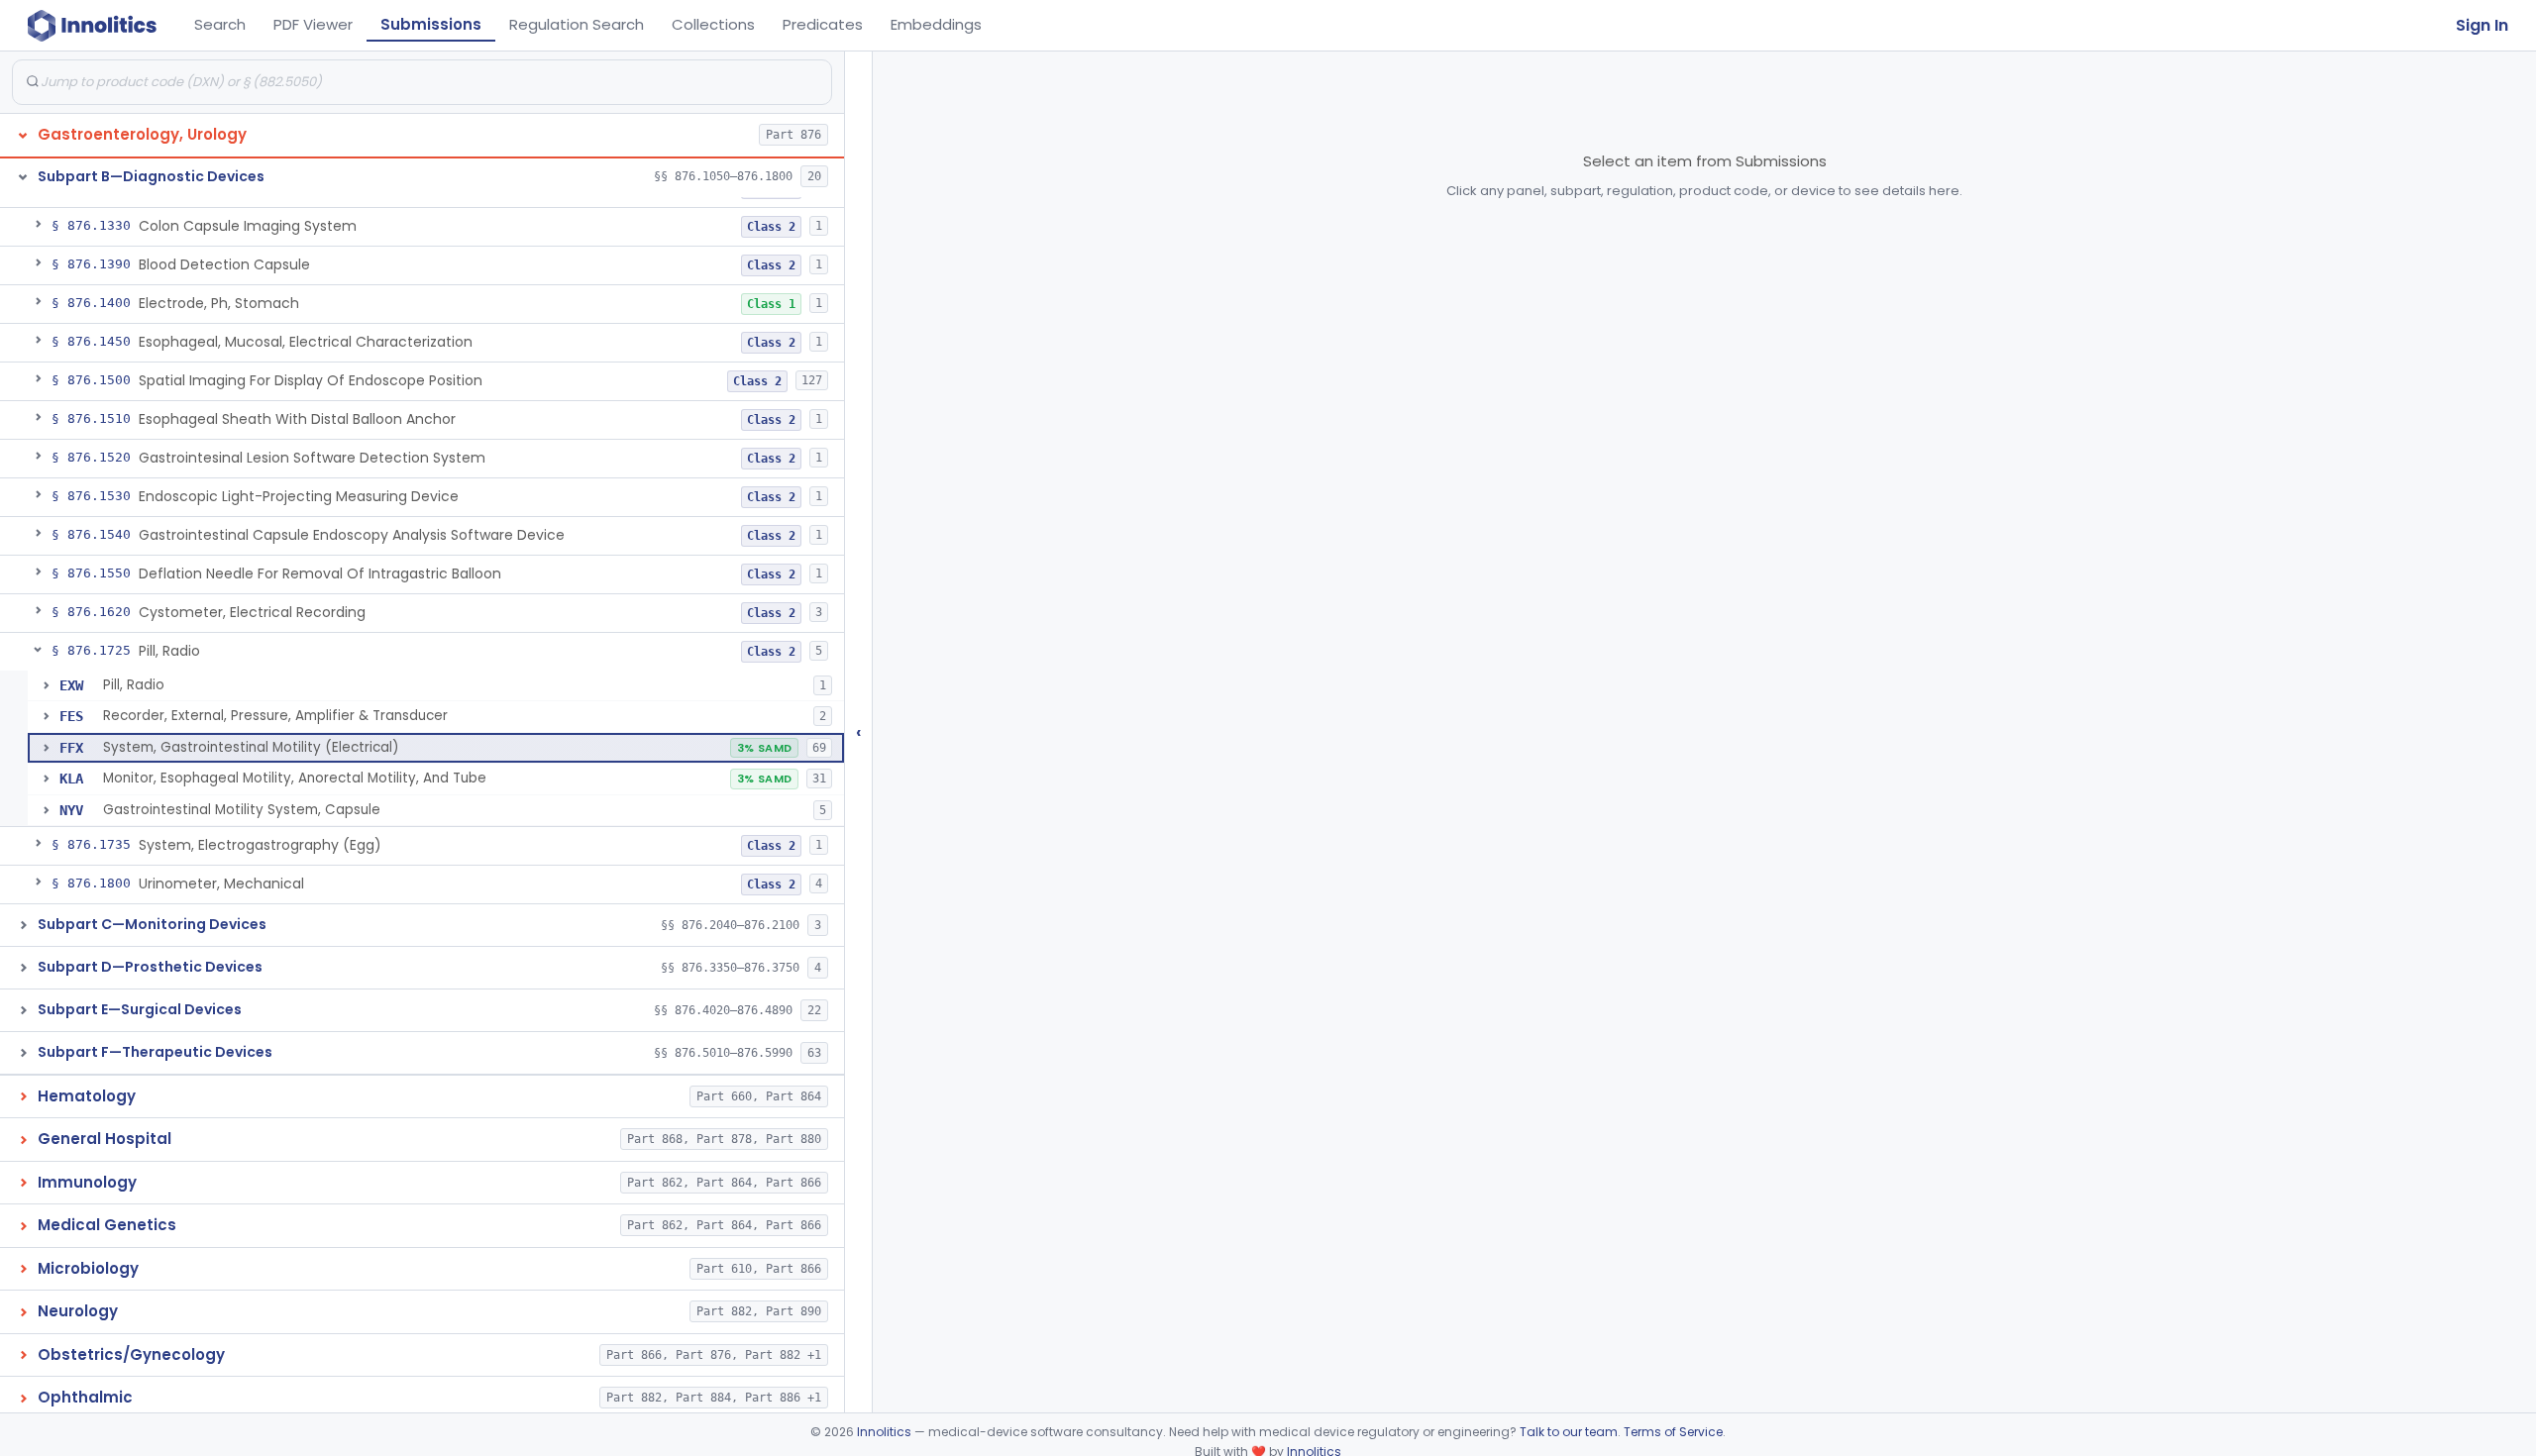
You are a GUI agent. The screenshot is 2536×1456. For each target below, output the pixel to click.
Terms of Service (1673, 1432)
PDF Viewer (313, 24)
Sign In (2482, 25)
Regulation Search (577, 24)
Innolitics (884, 1432)
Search (220, 24)
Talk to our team (1569, 1432)
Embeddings (936, 24)
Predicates (823, 24)
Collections (713, 24)
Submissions (431, 24)
